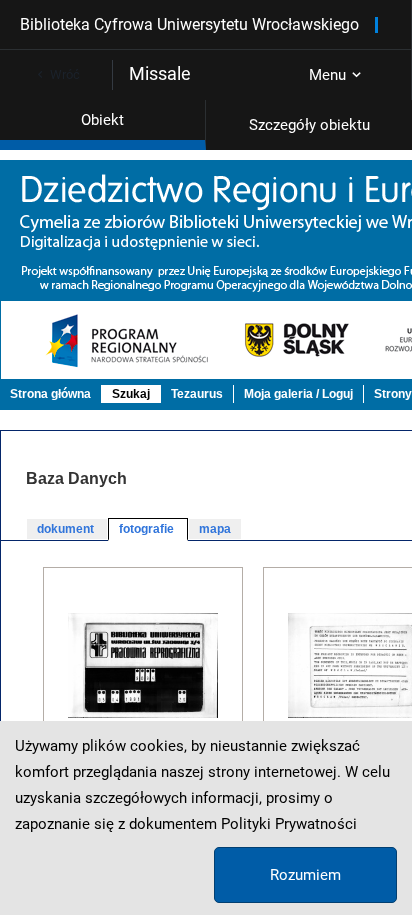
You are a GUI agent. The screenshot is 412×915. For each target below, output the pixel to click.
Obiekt (102, 120)
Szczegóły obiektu (309, 125)
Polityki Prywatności (289, 824)
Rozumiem (305, 875)
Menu (327, 75)
